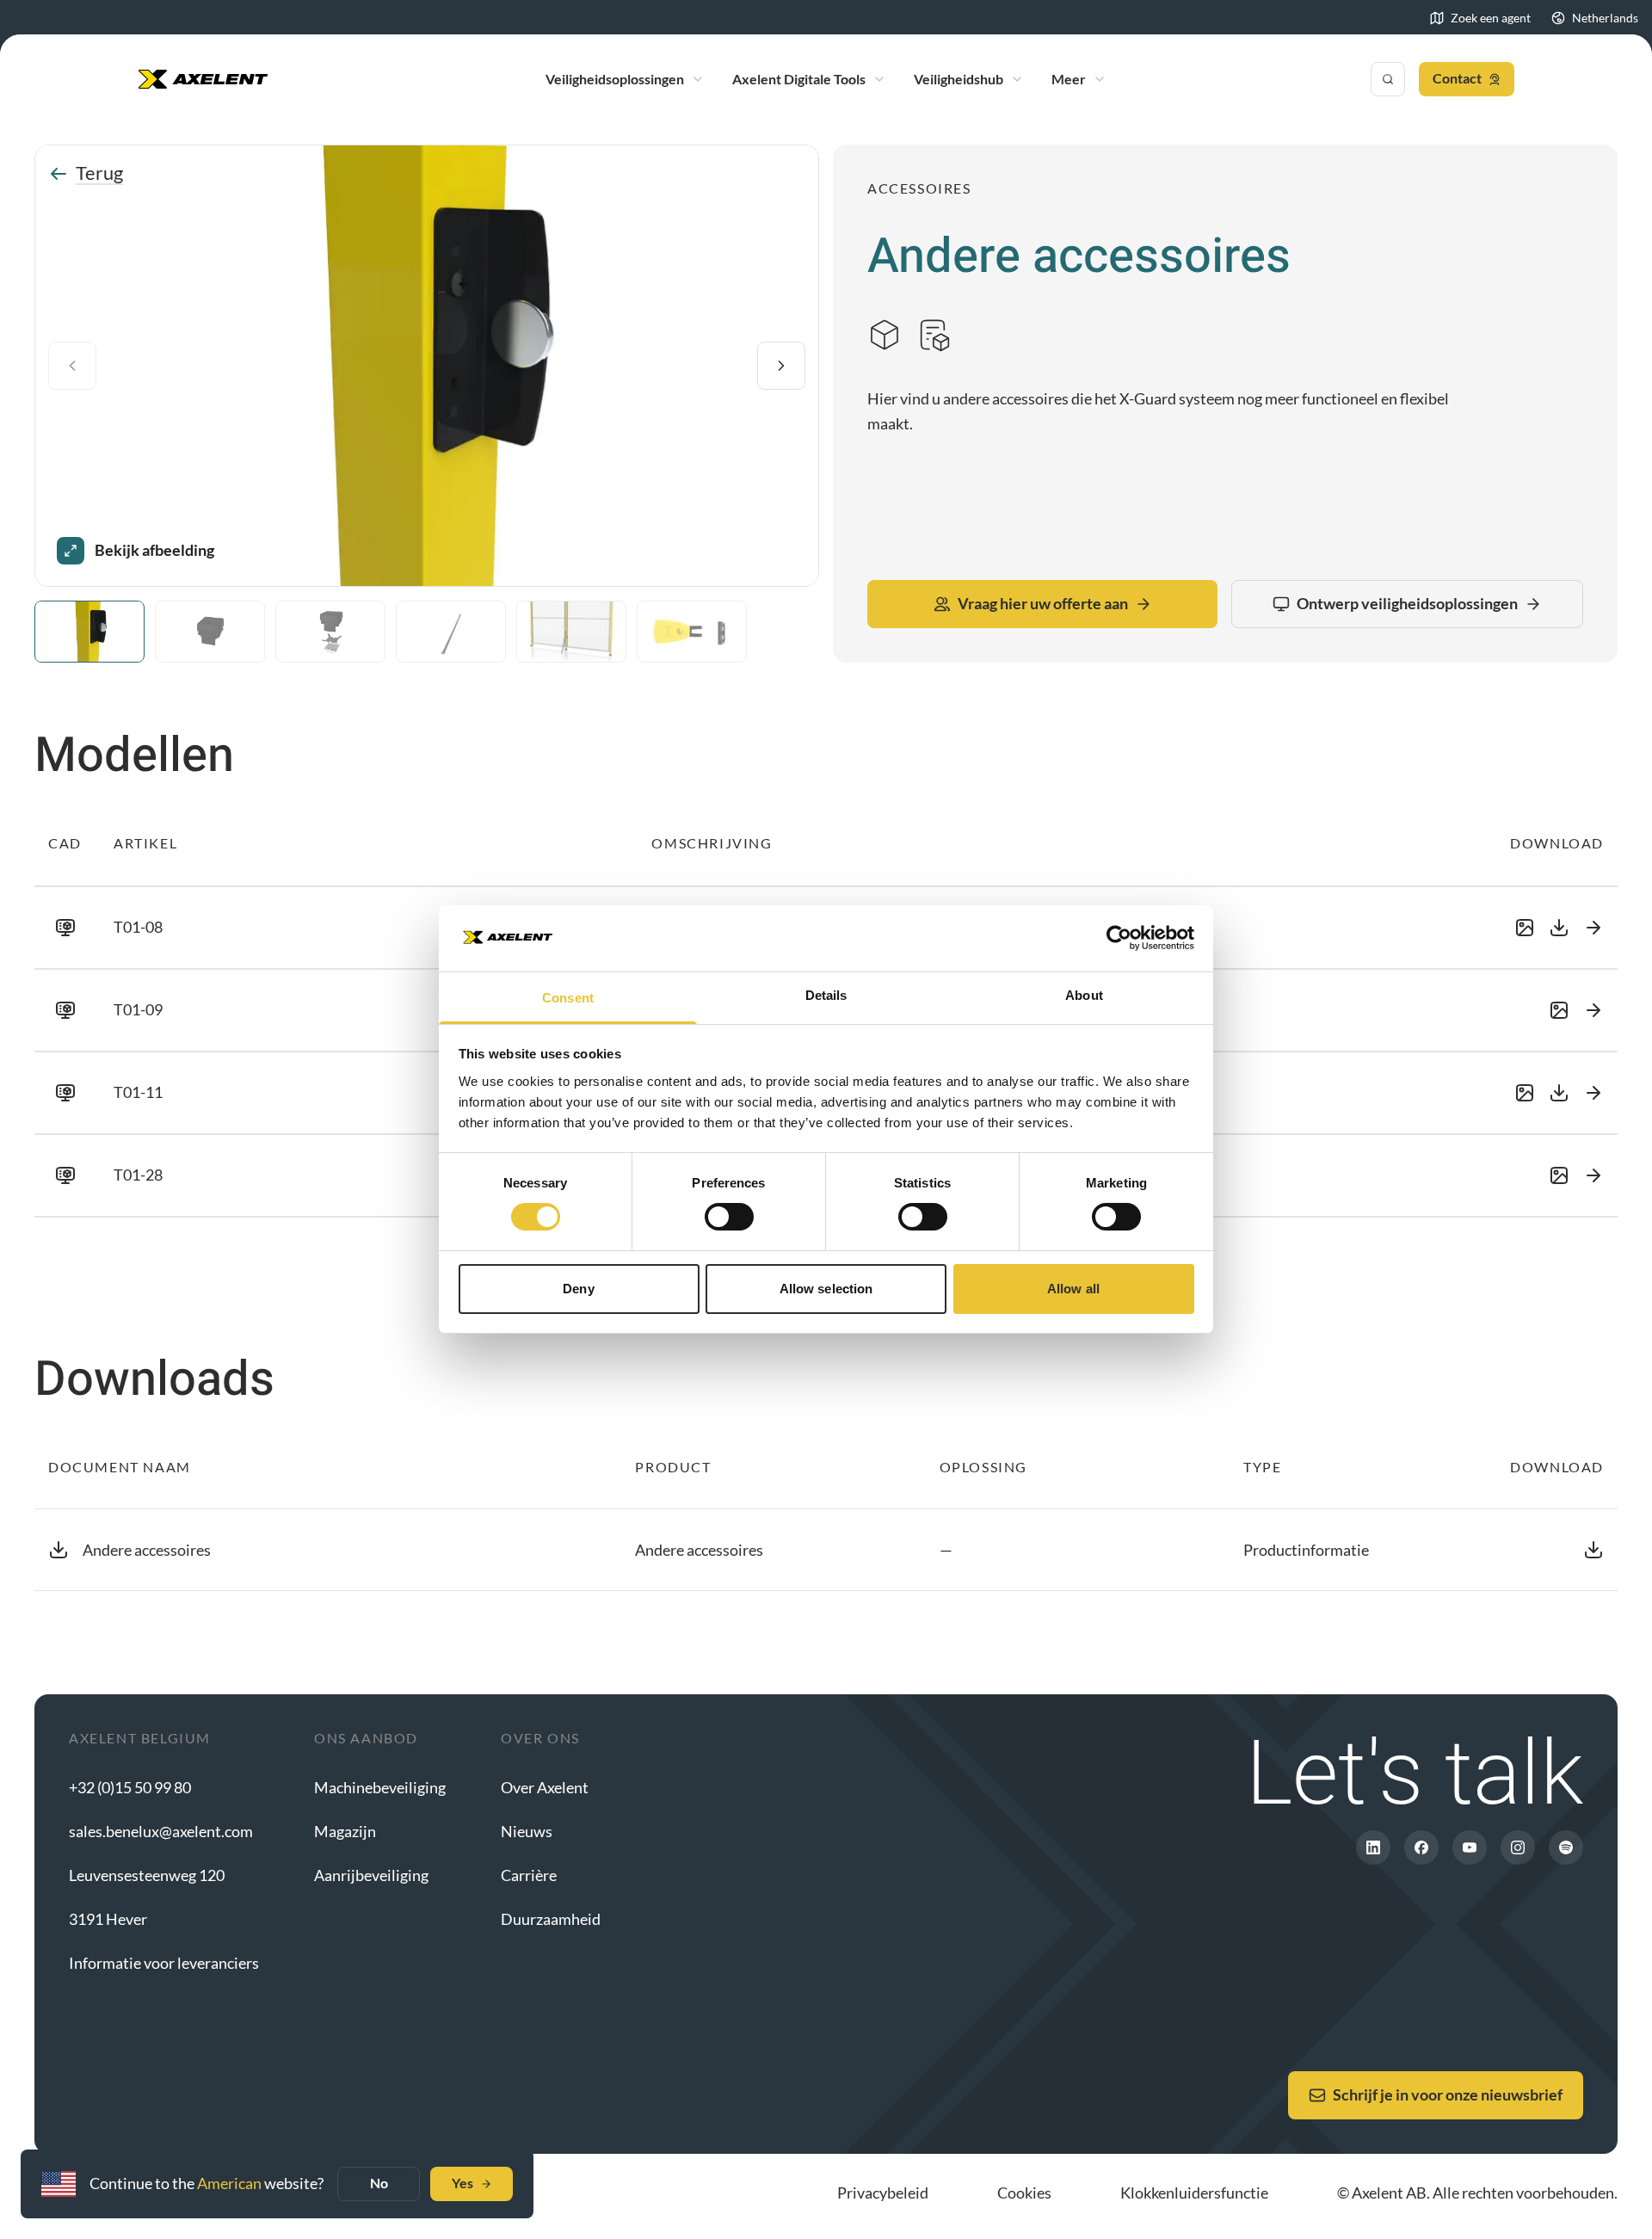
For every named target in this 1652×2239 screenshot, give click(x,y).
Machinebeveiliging (380, 1787)
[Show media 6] (692, 632)
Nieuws (527, 1831)
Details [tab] (826, 995)
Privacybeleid (883, 2193)
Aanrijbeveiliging (371, 1875)
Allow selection (826, 1289)
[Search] (1388, 79)
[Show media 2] (210, 632)
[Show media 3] (330, 632)
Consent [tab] (568, 998)
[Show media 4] (451, 632)
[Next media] (781, 366)
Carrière (529, 1875)
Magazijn (345, 1831)
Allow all (1073, 1289)
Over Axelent (545, 1787)
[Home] (203, 79)
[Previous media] (72, 366)
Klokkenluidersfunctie (1194, 2193)
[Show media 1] (89, 632)
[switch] (729, 1217)
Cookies (1024, 2193)
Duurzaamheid (551, 1919)
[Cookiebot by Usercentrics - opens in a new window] (1119, 938)
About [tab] (1084, 995)
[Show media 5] (571, 632)
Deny (578, 1289)
